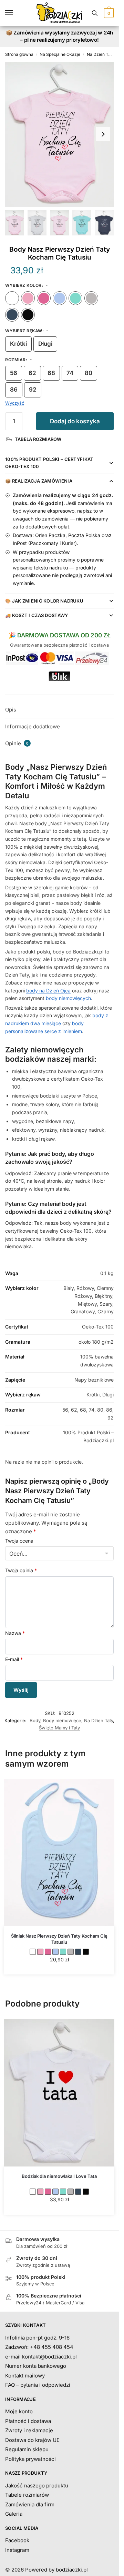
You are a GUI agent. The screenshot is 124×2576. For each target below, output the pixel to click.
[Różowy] (28, 298)
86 (14, 390)
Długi (45, 344)
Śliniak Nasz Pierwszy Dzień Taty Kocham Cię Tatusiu (59, 1939)
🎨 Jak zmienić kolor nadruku (44, 601)
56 (14, 373)
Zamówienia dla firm (30, 2504)
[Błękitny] (60, 298)
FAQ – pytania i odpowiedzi (38, 2385)
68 (51, 373)
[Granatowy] (12, 315)
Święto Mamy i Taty (59, 1728)
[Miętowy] (75, 298)
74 (70, 373)
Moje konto (19, 2411)
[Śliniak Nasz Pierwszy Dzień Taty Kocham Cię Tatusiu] (59, 1853)
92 (33, 390)
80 (89, 373)
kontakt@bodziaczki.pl (49, 2357)
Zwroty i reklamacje (29, 2430)
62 (32, 373)
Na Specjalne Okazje (60, 54)
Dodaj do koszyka (75, 421)
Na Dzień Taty (101, 54)
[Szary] (91, 298)
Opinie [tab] (17, 743)
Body (35, 1720)
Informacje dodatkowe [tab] (33, 726)
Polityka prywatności (30, 2459)
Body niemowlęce (62, 1720)
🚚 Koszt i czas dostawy (37, 615)
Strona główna (19, 54)
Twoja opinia (21, 1570)
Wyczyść (15, 403)
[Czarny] (28, 315)
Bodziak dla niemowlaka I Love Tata (59, 2176)
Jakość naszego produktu (37, 2486)
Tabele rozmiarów (27, 2495)
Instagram (17, 2550)
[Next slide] (103, 134)
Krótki (18, 344)
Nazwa (15, 1633)
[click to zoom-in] (59, 134)
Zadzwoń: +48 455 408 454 (39, 2347)
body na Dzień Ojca (48, 991)
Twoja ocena (19, 1541)
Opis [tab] (11, 710)
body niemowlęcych (68, 998)
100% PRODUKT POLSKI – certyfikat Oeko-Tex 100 (49, 463)
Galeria (14, 2514)
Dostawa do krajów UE (32, 2440)
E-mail (14, 1659)
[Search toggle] (95, 13)
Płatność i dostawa (28, 2421)
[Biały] (12, 298)
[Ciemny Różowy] (44, 298)
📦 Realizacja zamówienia (39, 481)
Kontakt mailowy (25, 2376)
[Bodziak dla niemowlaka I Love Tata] (59, 2093)
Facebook (17, 2540)
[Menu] (15, 13)
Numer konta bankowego (36, 2366)
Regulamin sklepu (27, 2449)
